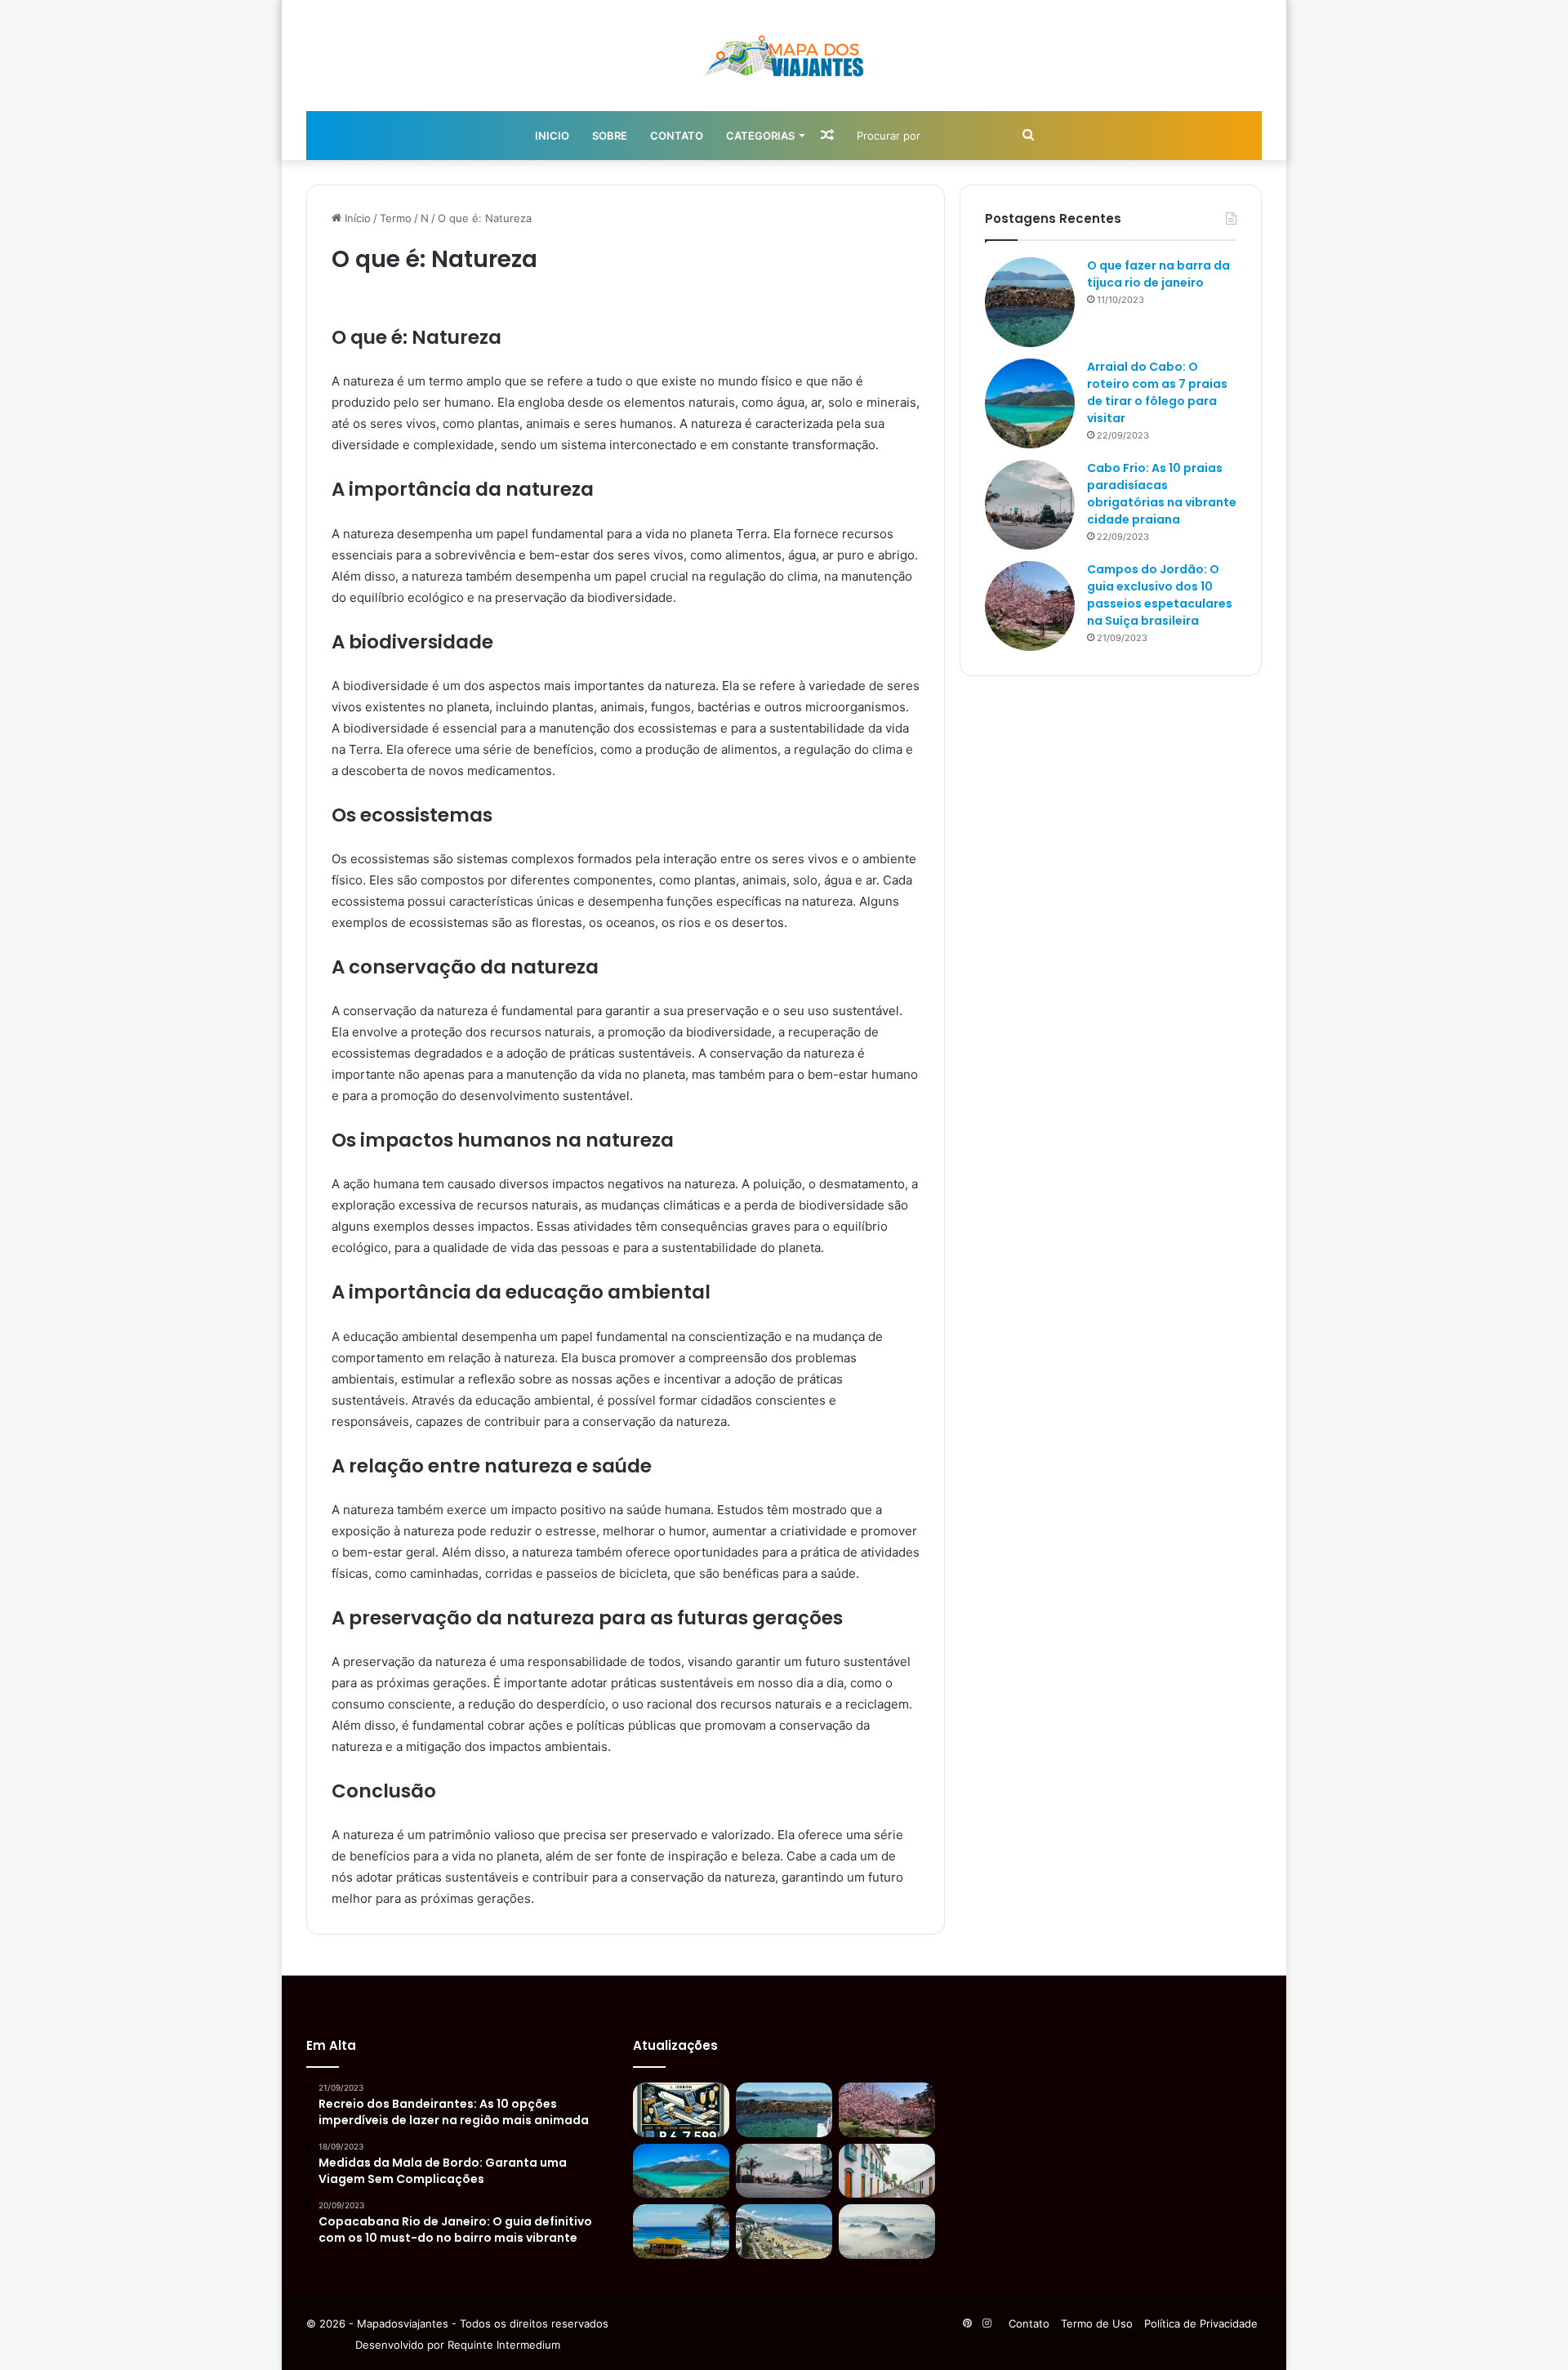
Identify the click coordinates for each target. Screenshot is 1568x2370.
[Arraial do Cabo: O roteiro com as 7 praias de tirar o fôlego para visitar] (1030, 403)
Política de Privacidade (1201, 2323)
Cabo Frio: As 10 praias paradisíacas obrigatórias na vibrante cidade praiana (1162, 494)
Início (356, 218)
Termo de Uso (1097, 2323)
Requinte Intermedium (504, 2345)
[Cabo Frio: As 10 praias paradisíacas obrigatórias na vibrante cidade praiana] (1030, 505)
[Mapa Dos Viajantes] (784, 56)
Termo (396, 218)
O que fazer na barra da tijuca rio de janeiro (1158, 274)
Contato (677, 136)
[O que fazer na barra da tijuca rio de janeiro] (1030, 302)
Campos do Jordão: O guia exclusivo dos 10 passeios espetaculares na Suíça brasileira (1160, 595)
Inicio (552, 136)
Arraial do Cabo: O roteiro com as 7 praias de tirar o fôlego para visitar (1157, 392)
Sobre (610, 136)
